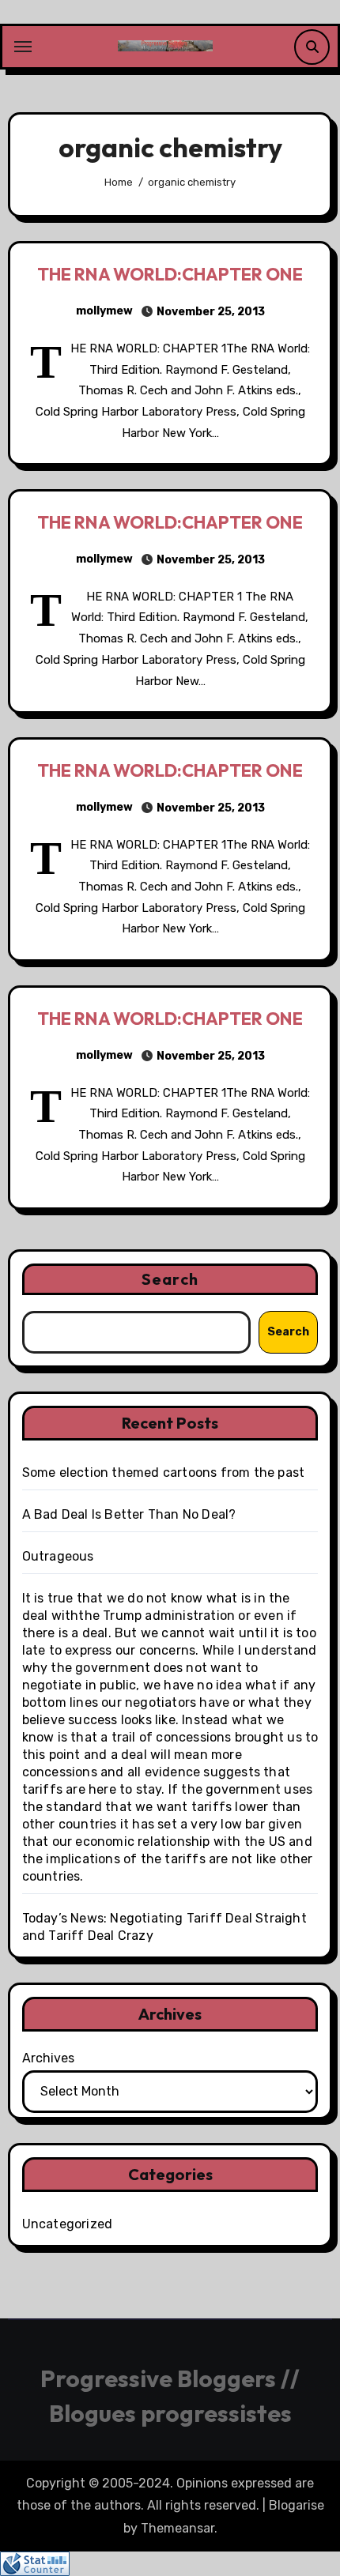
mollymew (104, 311)
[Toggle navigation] (23, 47)
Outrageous (58, 1556)
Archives (48, 2058)
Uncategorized (68, 2224)
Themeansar (178, 2528)
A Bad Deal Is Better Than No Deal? (129, 1514)
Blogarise (297, 2505)
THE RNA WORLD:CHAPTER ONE (170, 274)
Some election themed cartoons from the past (164, 1473)
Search (170, 1279)
